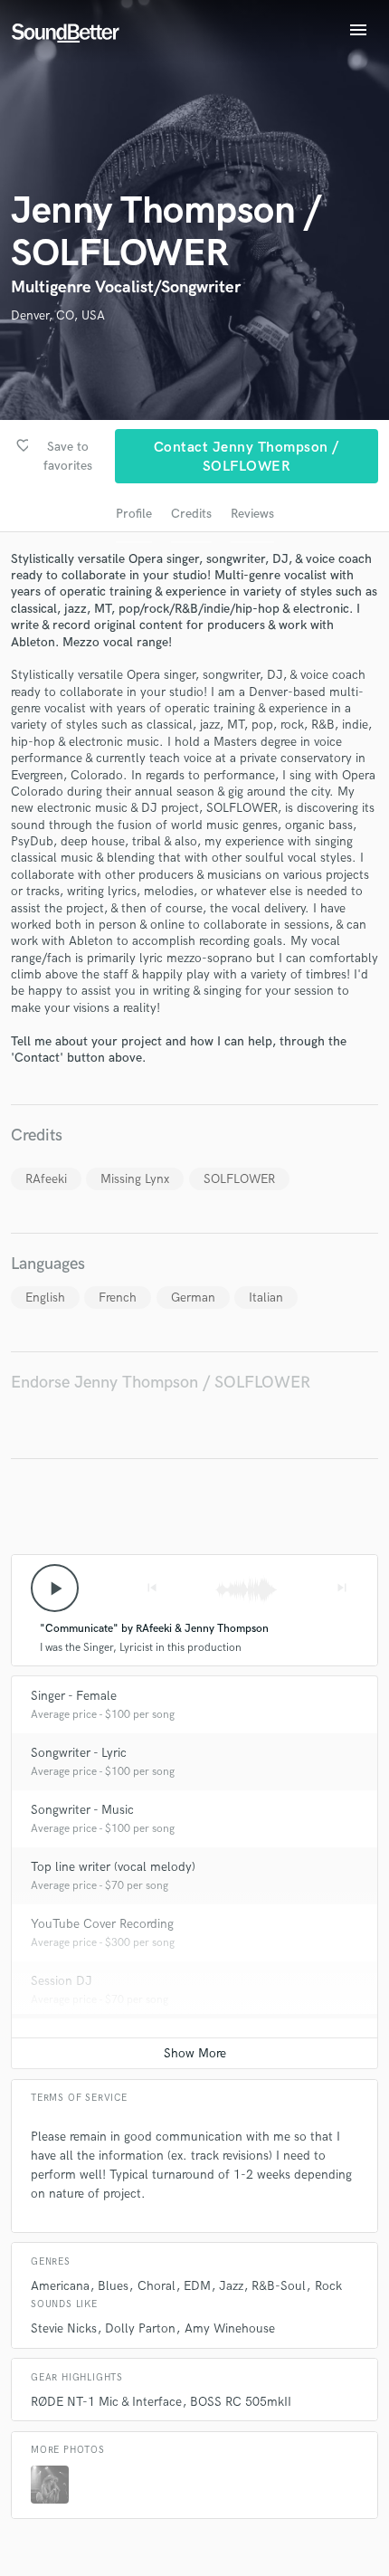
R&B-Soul (279, 2286)
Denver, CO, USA (58, 315)
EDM (197, 2286)
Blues (113, 2286)
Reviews (252, 514)
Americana (60, 2286)
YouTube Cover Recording (102, 1924)
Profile (134, 514)
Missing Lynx (135, 1179)
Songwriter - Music (82, 1810)
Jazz (231, 2286)
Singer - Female (74, 1696)
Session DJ (62, 1981)
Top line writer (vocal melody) (113, 1867)
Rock (328, 2286)
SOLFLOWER (239, 1179)
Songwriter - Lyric (79, 1753)
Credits (191, 514)
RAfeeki (46, 1179)
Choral (157, 2286)
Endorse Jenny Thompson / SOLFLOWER (161, 1383)
